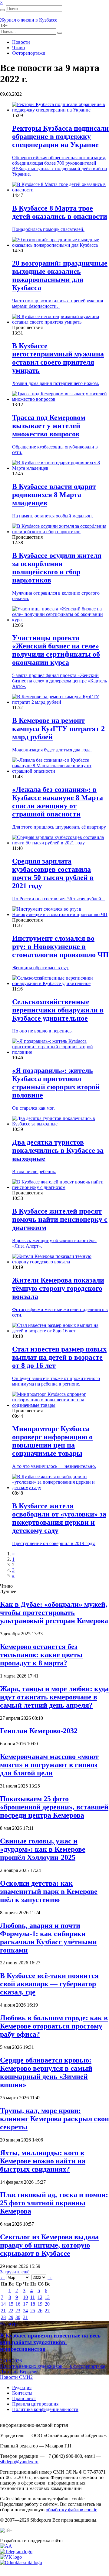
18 (33, 2304)
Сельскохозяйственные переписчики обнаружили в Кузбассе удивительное (58, 1010)
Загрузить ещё (15, 2272)
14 (3, 2304)
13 (47, 2297)
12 (40, 2297)
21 (3, 2311)
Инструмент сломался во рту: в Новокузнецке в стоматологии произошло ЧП (60, 946)
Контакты (22, 2393)
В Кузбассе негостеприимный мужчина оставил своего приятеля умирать (58, 358)
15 (11, 2304)
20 (47, 2304)
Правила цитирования (35, 2404)
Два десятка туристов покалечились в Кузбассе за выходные (58, 1150)
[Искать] (2, 10)
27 (47, 2311)
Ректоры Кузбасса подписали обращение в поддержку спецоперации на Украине (60, 136)
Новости (21, 42)
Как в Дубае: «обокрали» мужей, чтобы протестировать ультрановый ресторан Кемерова (54, 1613)
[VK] (11, 2557)
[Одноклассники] (21, 2562)
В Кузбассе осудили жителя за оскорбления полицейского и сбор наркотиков (57, 568)
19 (40, 2304)
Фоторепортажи (29, 53)
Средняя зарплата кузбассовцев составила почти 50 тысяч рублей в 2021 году (53, 873)
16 (18, 2304)
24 (25, 2311)
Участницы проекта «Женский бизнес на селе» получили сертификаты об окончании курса (56, 650)
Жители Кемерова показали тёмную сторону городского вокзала (58, 1288)
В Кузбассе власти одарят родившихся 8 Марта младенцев (54, 495)
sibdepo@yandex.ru (19, 2462)
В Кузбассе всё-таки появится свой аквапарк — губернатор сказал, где (49, 1984)
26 (40, 2311)
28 (3, 2317)
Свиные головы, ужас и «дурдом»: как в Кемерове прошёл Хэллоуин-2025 (43, 1849)
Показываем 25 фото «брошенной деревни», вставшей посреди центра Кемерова (54, 1807)
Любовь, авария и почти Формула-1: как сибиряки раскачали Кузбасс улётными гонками (48, 1938)
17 (25, 2304)
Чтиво (18, 48)
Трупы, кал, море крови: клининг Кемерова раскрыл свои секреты (54, 2119)
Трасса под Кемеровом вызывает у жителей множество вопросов (49, 426)
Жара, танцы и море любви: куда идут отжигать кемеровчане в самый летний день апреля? (54, 1697)
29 (11, 2317)
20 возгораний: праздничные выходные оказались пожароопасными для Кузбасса (60, 275)
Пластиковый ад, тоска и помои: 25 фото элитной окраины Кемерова (54, 2203)
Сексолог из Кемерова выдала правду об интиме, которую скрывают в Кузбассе (49, 2245)
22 (11, 2311)
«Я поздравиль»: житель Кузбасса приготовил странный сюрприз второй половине (56, 1083)
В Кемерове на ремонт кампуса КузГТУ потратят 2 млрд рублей (58, 729)
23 (18, 2311)
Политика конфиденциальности (45, 2409)
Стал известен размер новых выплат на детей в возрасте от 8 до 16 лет (59, 1357)
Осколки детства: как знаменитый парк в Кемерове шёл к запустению (49, 1891)
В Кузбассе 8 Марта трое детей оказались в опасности (60, 212)
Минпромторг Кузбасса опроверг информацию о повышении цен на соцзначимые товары (52, 1441)
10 (25, 2297)
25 (33, 2311)
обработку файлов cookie (71, 2510)
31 (25, 2317)
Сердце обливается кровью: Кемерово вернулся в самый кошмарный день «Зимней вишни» (46, 2072)
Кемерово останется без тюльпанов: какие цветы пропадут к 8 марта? (41, 1655)
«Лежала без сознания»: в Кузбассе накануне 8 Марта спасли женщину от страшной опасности (58, 802)
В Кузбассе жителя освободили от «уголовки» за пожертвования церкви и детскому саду (59, 1518)
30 (18, 2317)
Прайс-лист (24, 2398)
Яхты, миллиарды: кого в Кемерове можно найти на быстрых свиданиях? (43, 2161)
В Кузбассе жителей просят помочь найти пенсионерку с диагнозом (60, 1219)
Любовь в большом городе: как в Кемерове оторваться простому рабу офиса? (54, 2026)
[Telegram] (16, 2552)
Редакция (22, 2387)
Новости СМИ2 (16, 2377)
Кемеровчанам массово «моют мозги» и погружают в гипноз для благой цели (49, 1765)
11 (33, 2297)
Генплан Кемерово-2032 (39, 1731)
